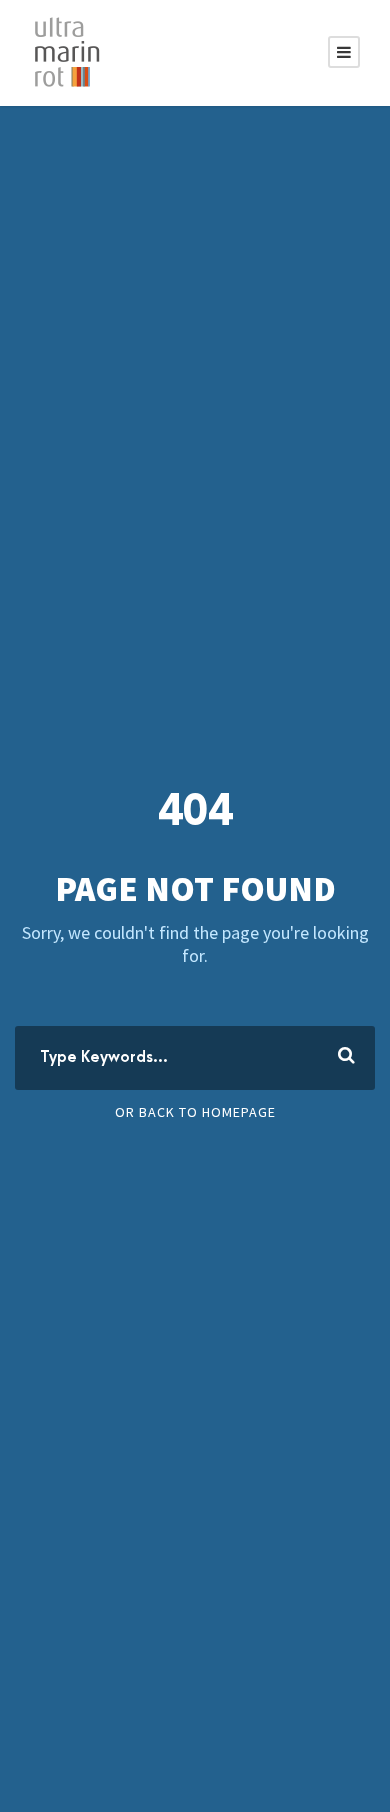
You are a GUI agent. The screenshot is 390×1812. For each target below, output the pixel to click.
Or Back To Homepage (195, 1112)
